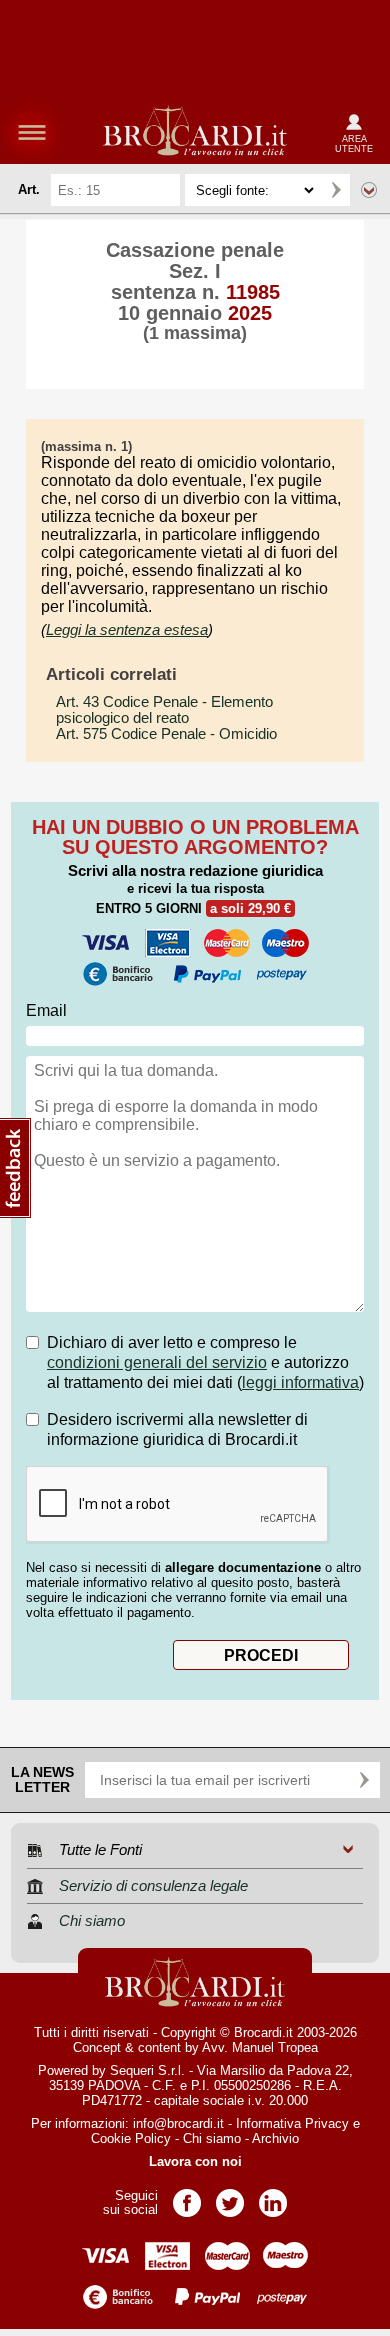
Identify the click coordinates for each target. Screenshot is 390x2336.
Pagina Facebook (187, 2196)
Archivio (275, 2138)
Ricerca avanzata (369, 190)
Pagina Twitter (230, 2196)
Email (46, 1010)
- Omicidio (166, 734)
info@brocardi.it (178, 2123)
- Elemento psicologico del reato (164, 710)
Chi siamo (212, 2138)
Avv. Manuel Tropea (260, 2047)
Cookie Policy (131, 2138)
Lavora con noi (195, 2161)
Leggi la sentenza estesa (127, 629)
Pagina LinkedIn (273, 2196)
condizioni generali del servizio (157, 1362)
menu (32, 132)
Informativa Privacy (292, 2123)
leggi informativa (300, 1382)
